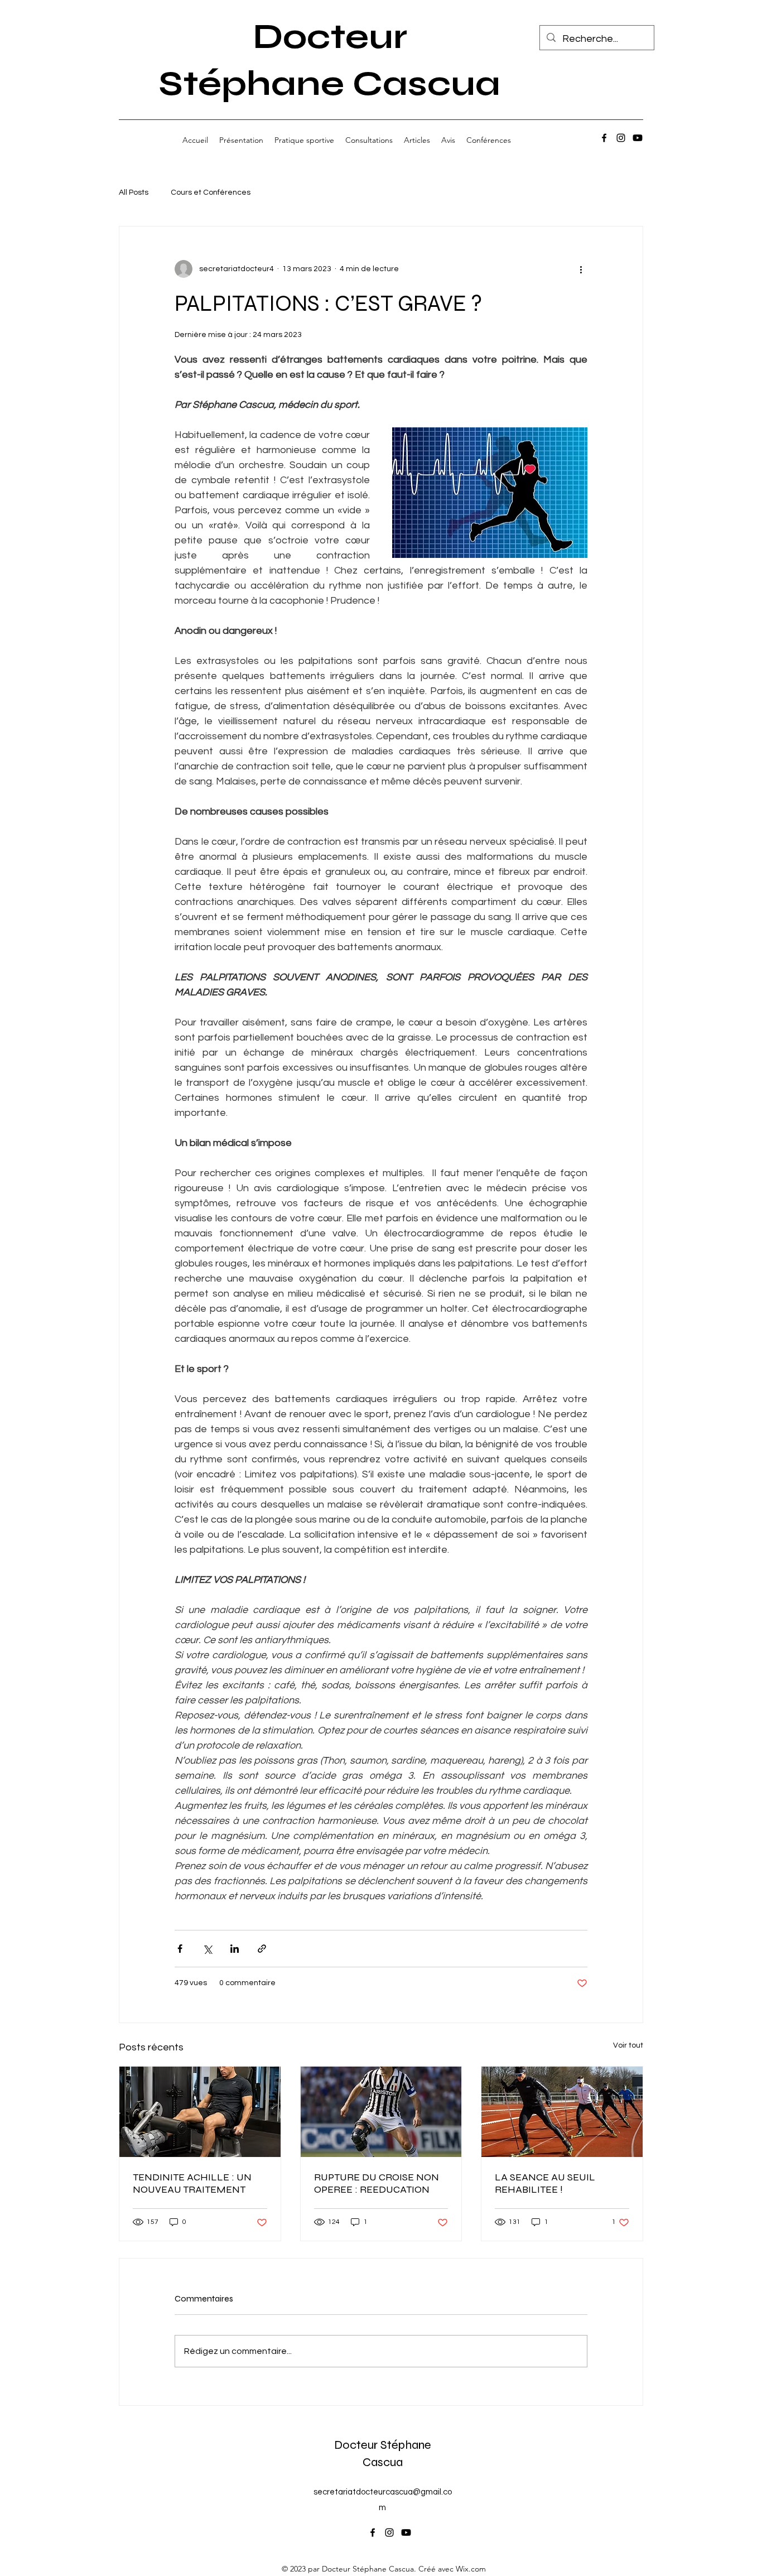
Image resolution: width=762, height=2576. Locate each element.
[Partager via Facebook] (180, 1949)
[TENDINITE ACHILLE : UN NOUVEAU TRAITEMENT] (200, 2112)
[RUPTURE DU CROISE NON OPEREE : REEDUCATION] (381, 2112)
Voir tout (628, 2045)
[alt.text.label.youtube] (638, 138)
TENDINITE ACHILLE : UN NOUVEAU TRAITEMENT (192, 2183)
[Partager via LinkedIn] (235, 1949)
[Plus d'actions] (581, 269)
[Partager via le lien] (262, 1949)
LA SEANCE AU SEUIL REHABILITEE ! (545, 2183)
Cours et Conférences (211, 192)
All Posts (134, 192)
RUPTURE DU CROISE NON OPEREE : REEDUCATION (377, 2183)
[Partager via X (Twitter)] (207, 1949)
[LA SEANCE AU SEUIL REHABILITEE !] (562, 2112)
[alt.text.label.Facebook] (604, 138)
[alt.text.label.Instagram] (621, 138)
